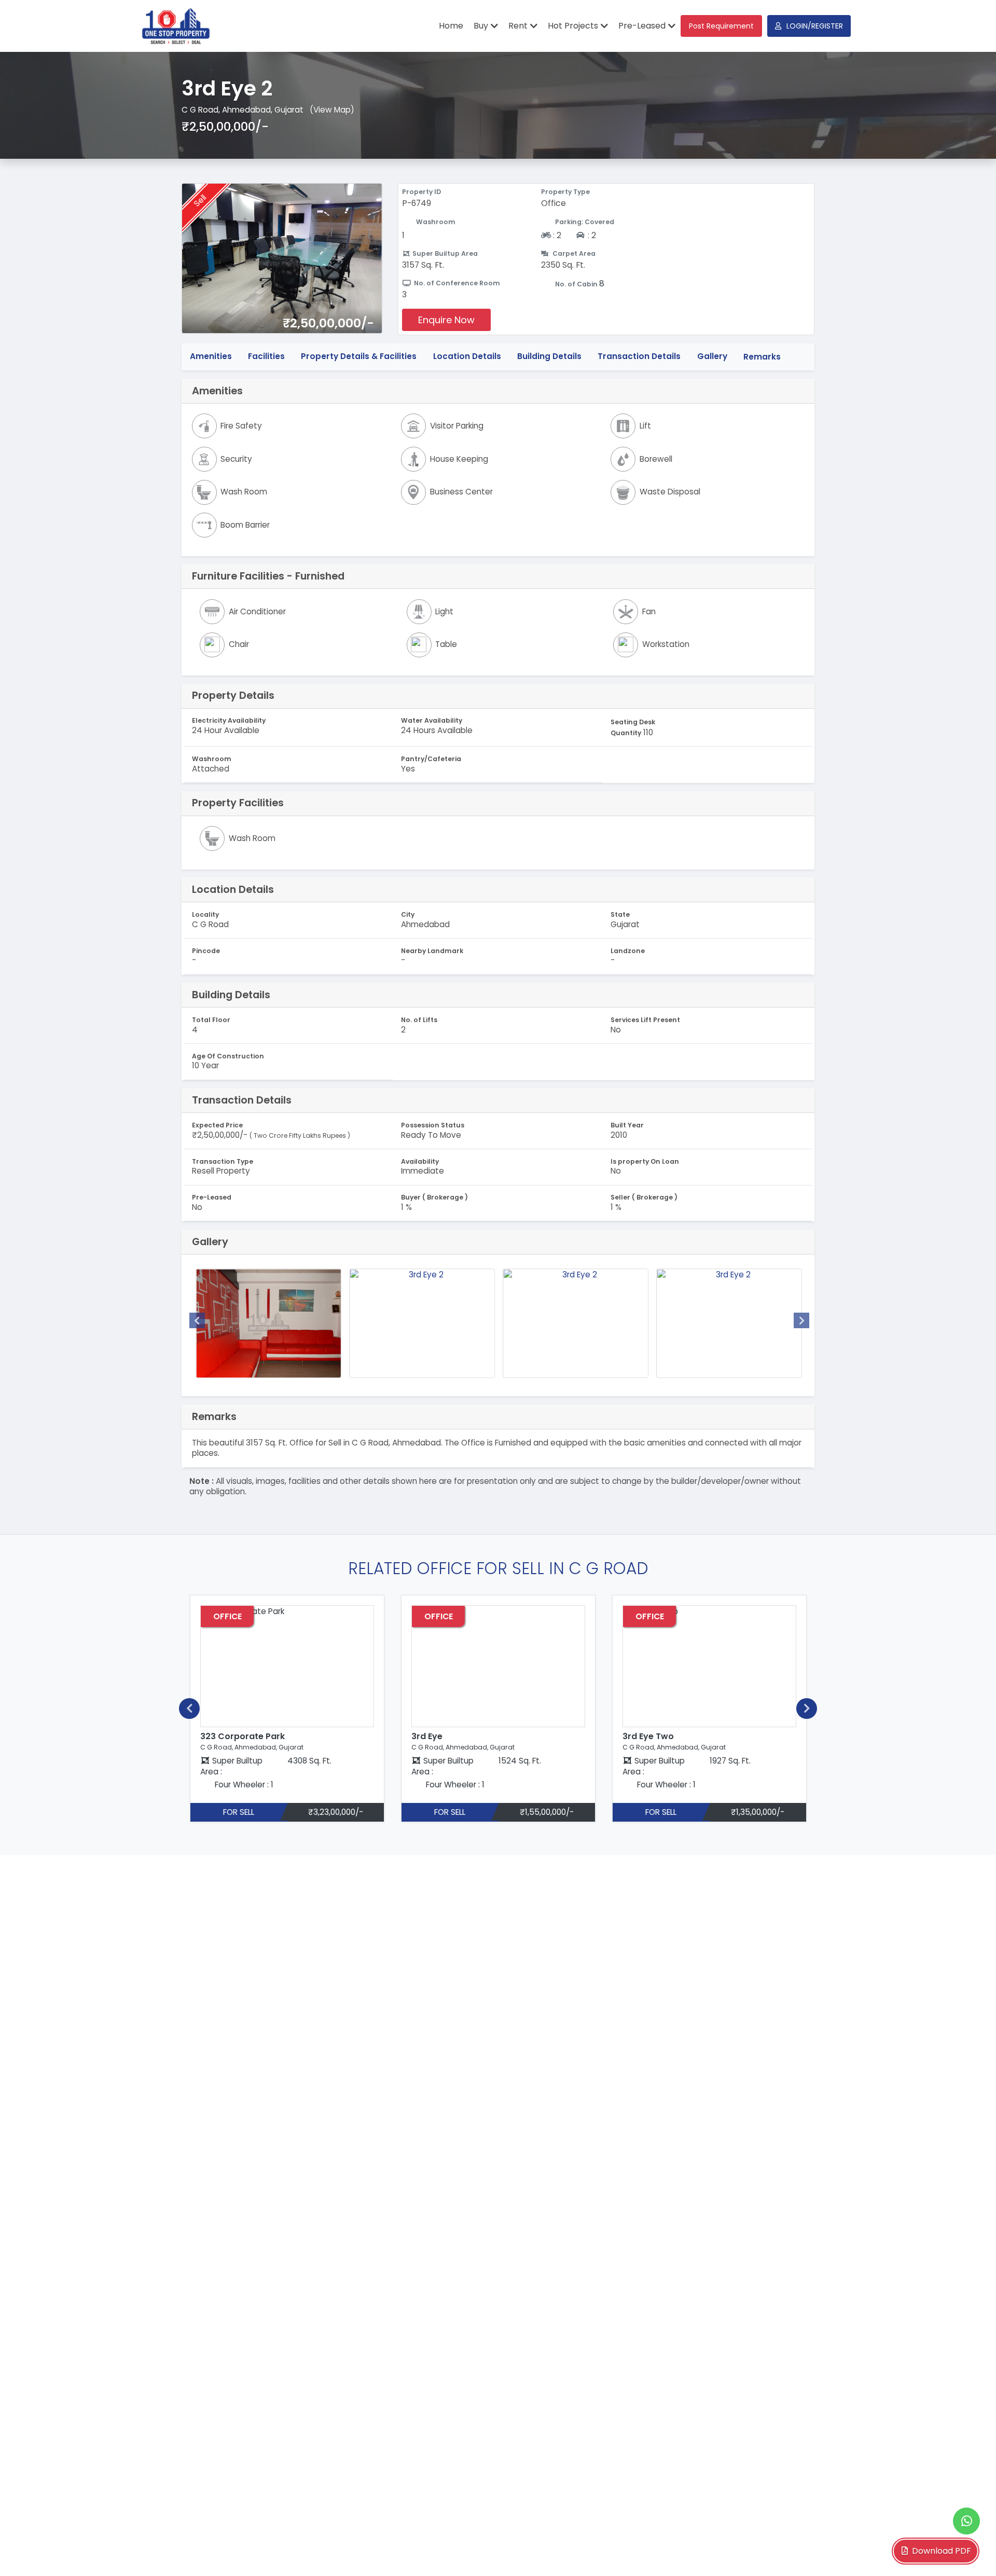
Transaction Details (639, 357)
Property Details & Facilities (359, 357)
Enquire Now (446, 320)
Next (801, 1320)
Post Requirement (721, 26)
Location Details (467, 357)
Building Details (549, 357)
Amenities (211, 357)
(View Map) (332, 110)
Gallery (712, 357)
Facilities (266, 357)
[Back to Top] (967, 2552)
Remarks (762, 357)
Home (451, 26)
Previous (197, 1320)
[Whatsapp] (966, 2521)
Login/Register (815, 26)
